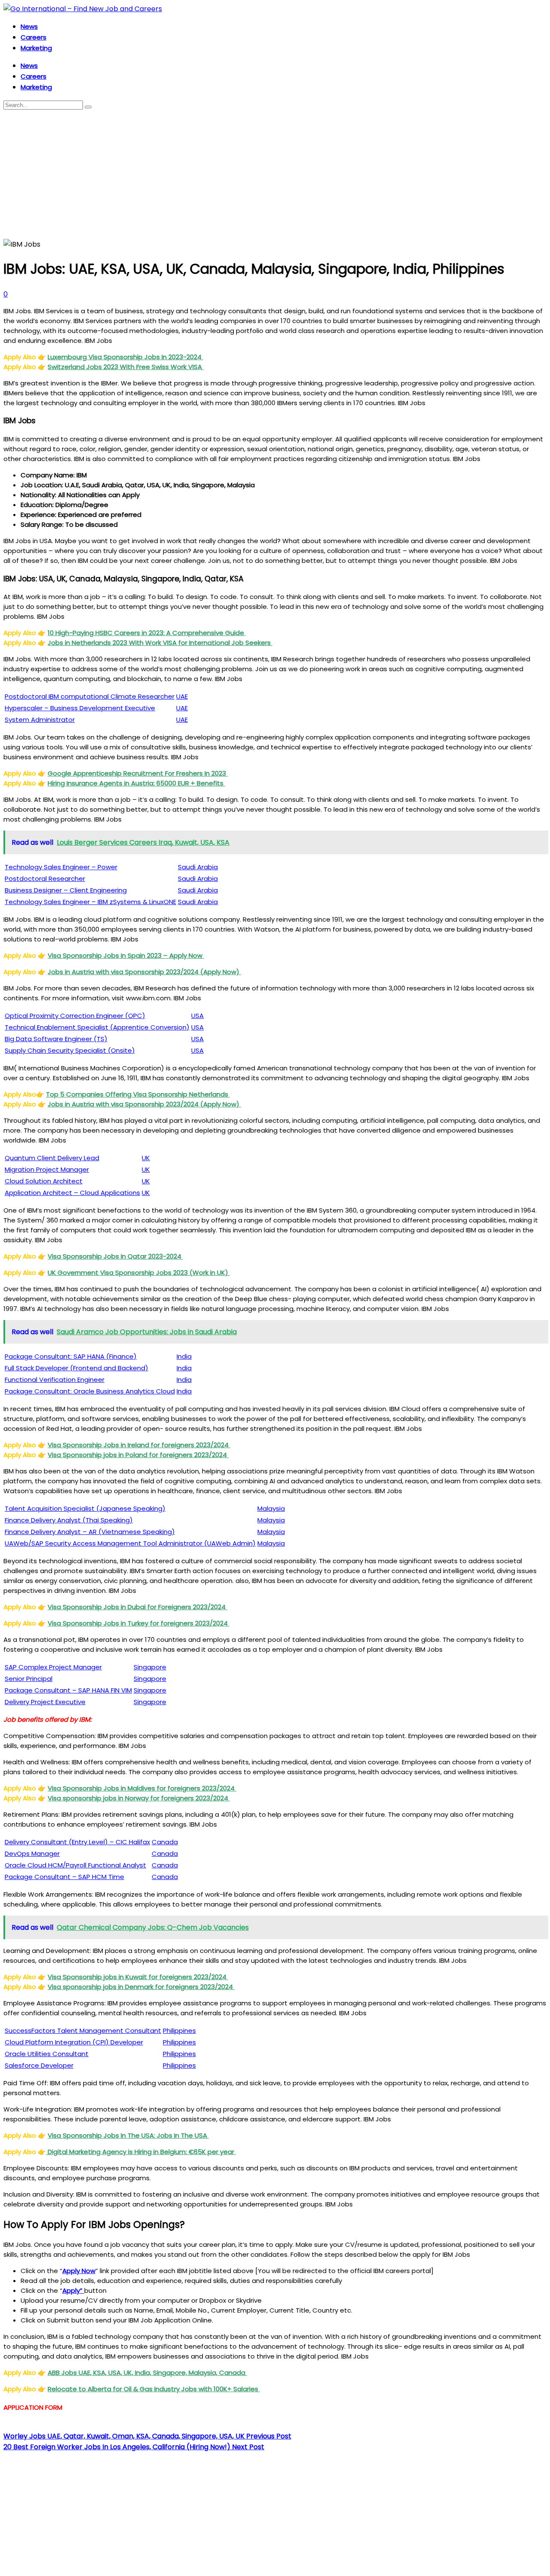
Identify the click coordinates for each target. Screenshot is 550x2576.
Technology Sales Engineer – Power (61, 867)
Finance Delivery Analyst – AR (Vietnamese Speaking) (90, 1532)
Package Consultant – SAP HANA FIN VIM (68, 1690)
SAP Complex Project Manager (53, 1667)
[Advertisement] (275, 174)
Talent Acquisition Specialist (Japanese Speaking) (85, 1508)
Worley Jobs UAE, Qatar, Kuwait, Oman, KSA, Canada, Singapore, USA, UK (147, 2436)
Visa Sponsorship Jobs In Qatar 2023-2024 (115, 1256)
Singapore (150, 1667)
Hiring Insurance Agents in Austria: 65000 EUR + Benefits (136, 783)
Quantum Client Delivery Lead (52, 1158)
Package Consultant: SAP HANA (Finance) (71, 1356)
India (184, 1356)
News (29, 26)
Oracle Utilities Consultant (47, 2054)
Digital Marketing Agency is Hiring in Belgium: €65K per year (141, 2152)
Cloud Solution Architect (44, 1181)
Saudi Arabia (198, 867)
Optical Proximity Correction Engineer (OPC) (75, 1016)
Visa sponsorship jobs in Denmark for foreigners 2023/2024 (141, 1987)
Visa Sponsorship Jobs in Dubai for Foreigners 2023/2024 (137, 1607)
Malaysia (271, 1508)
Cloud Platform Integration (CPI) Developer (74, 2042)
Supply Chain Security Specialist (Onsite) (70, 1050)
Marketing (36, 48)
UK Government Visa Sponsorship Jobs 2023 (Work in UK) (139, 1273)
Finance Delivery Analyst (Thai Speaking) (69, 1520)
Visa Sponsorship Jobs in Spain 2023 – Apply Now (126, 955)
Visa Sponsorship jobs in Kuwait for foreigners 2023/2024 (138, 1977)
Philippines (179, 2031)
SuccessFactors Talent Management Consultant (83, 2031)
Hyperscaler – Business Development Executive (80, 708)
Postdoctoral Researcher (45, 879)
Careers (34, 37)
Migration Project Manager (47, 1169)
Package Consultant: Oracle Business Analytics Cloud (90, 1391)
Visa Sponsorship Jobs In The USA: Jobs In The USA (128, 2135)
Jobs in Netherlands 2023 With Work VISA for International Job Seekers (160, 643)
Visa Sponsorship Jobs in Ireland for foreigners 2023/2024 (139, 1445)
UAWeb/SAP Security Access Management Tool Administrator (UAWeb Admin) (130, 1543)
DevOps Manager (32, 1853)
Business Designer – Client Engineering (66, 890)
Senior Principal (29, 1679)
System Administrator (40, 720)
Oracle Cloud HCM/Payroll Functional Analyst (75, 1865)
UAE (182, 696)
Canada (165, 1842)
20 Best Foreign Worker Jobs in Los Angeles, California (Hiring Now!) (134, 2447)
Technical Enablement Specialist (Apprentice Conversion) (97, 1027)
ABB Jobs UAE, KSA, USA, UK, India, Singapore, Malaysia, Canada (147, 2373)
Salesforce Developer (39, 2065)
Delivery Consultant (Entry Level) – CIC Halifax (77, 1842)
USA (197, 1016)
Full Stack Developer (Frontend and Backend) (76, 1368)
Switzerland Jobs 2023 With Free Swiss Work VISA (126, 367)
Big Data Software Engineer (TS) (56, 1039)
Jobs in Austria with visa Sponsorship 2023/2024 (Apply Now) (144, 972)
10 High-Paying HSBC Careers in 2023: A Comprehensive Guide (147, 633)
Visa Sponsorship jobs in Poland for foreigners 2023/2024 (138, 1455)
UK (146, 1158)
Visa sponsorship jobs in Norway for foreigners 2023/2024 (139, 1798)
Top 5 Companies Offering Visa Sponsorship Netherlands (138, 1094)
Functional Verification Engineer (55, 1380)
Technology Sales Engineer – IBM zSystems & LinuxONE (90, 902)
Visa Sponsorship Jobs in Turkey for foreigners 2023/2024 (139, 1623)
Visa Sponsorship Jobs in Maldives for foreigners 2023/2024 (142, 1788)
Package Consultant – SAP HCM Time (64, 1877)
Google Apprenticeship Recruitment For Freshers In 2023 (138, 773)
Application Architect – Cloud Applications (72, 1193)
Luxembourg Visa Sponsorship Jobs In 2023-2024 (125, 357)
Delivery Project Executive (45, 1702)
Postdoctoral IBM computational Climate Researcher (90, 696)
